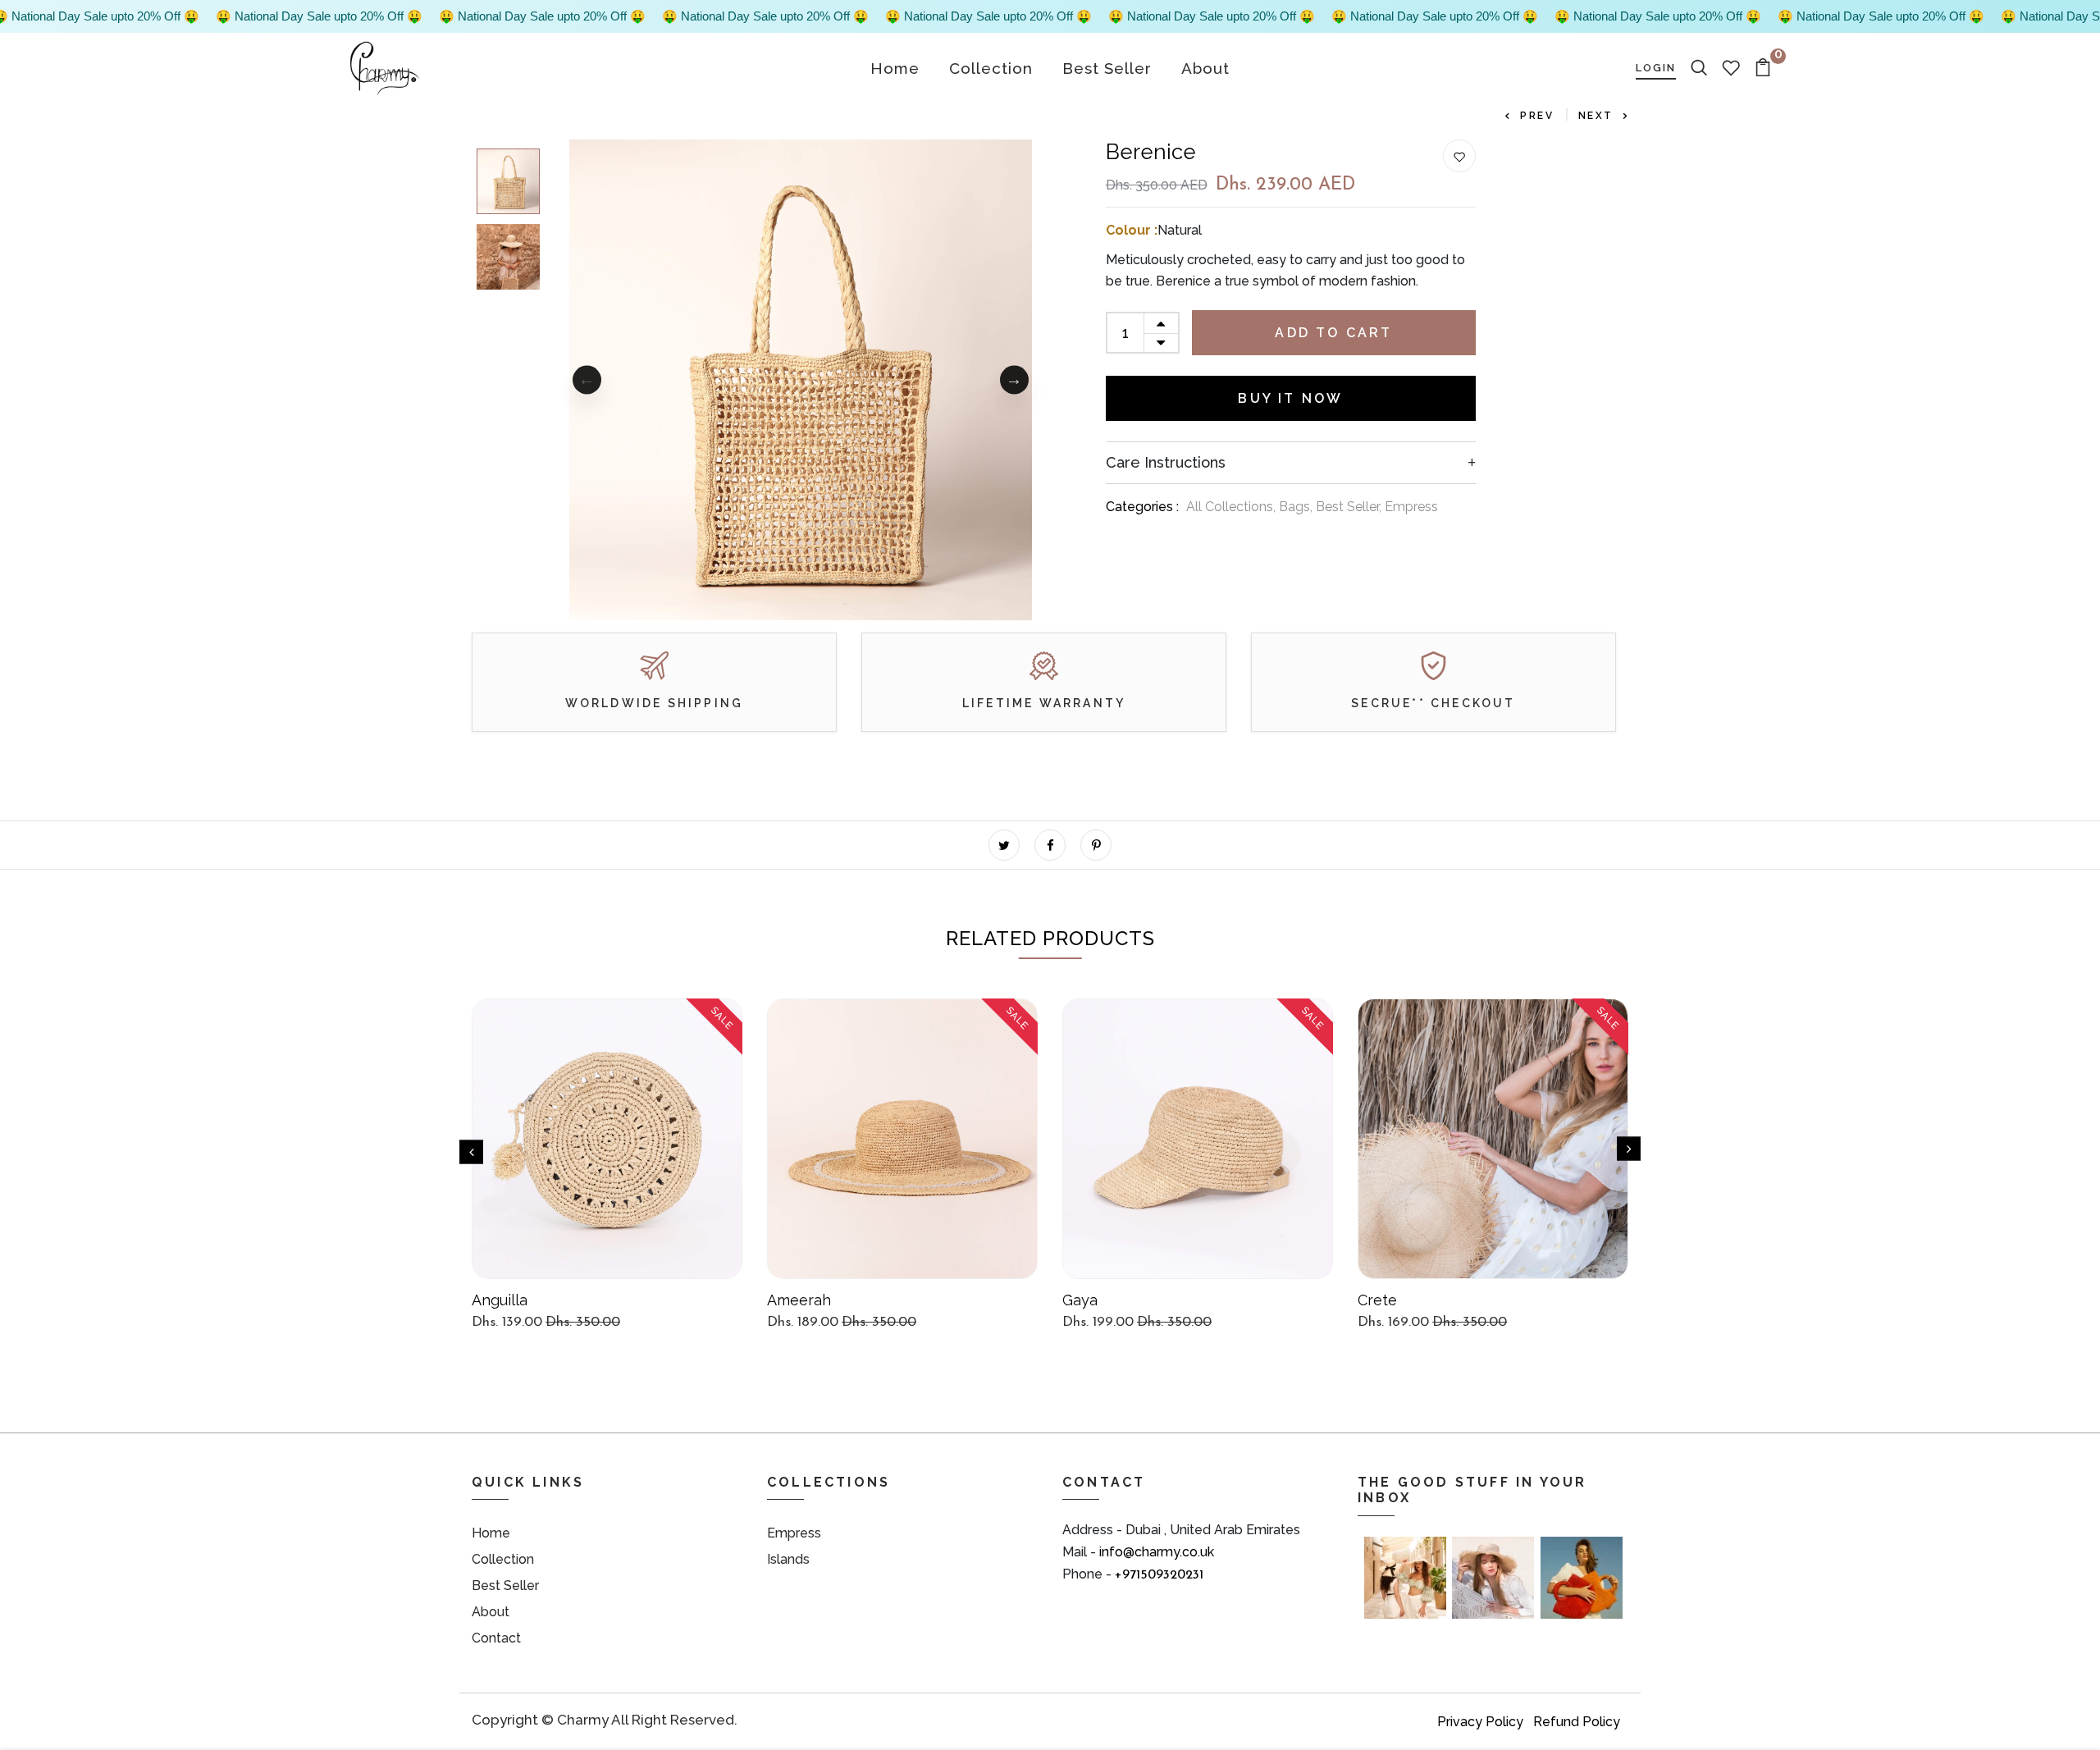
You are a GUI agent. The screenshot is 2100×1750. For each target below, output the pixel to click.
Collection (991, 68)
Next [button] (1014, 379)
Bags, (1297, 507)
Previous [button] (587, 379)
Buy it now (1290, 398)
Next (1596, 116)
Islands (788, 1559)
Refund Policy (1577, 1722)
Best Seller (1107, 68)
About (1205, 68)
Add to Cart (1333, 333)
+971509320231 (1159, 1575)
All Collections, (1233, 507)
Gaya (1080, 1300)
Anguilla (500, 1300)
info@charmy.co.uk (1157, 1552)
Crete (1377, 1300)
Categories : (1142, 507)
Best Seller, (1350, 507)
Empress (1411, 507)
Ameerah (799, 1300)
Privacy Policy (1480, 1722)
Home (895, 68)
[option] (508, 177)
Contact (496, 1638)
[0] (1763, 67)
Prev (1537, 116)
